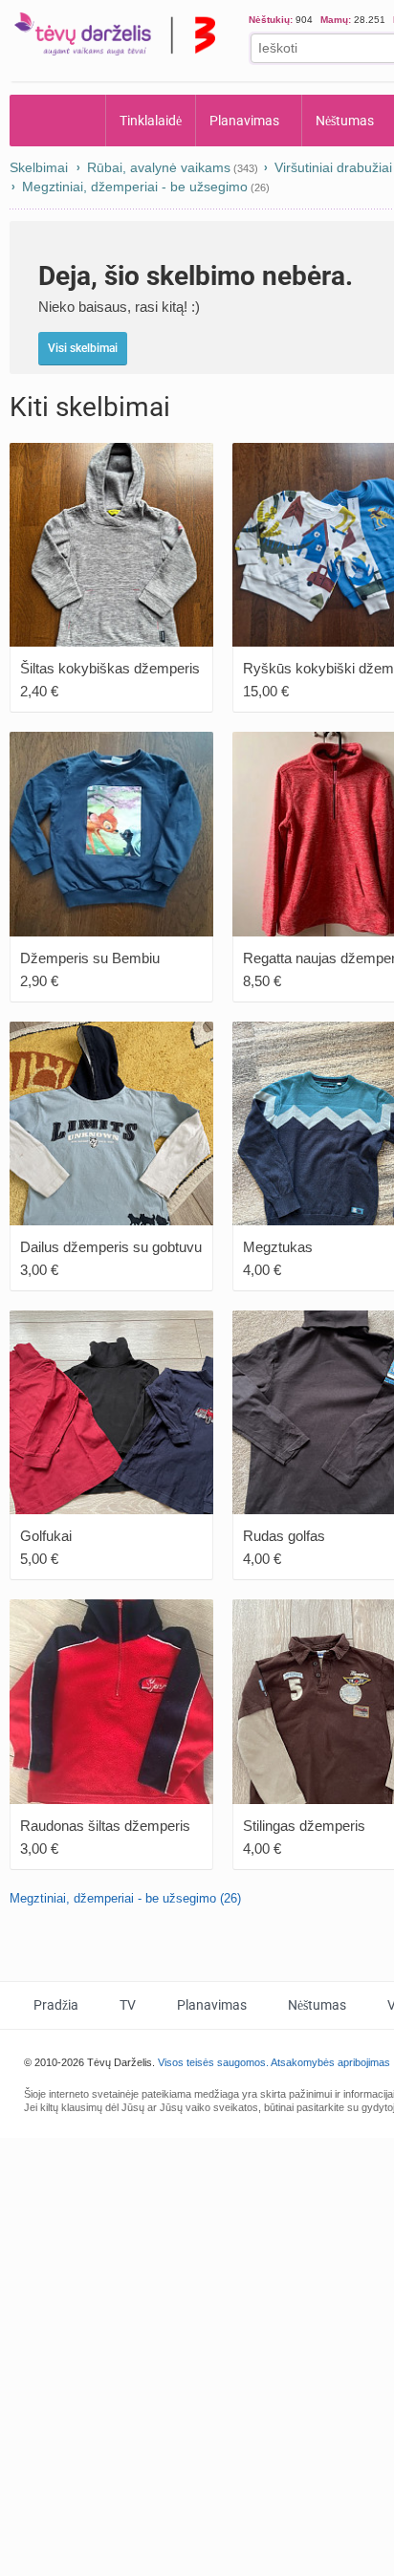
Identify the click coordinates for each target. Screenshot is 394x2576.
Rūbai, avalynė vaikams (159, 167)
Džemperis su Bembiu (90, 958)
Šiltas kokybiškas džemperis (110, 668)
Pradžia (58, 121)
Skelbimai (39, 167)
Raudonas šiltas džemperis (105, 1826)
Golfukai (46, 1536)
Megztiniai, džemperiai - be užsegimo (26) (125, 1898)
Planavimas (245, 121)
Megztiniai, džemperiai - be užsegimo (135, 187)
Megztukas (278, 1247)
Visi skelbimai (83, 348)
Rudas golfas (284, 1536)
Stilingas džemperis (304, 1826)
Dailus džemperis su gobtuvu (111, 1247)
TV (129, 2005)
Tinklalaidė (151, 121)
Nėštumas (319, 2005)
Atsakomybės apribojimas (330, 2062)
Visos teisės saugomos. (213, 2062)
